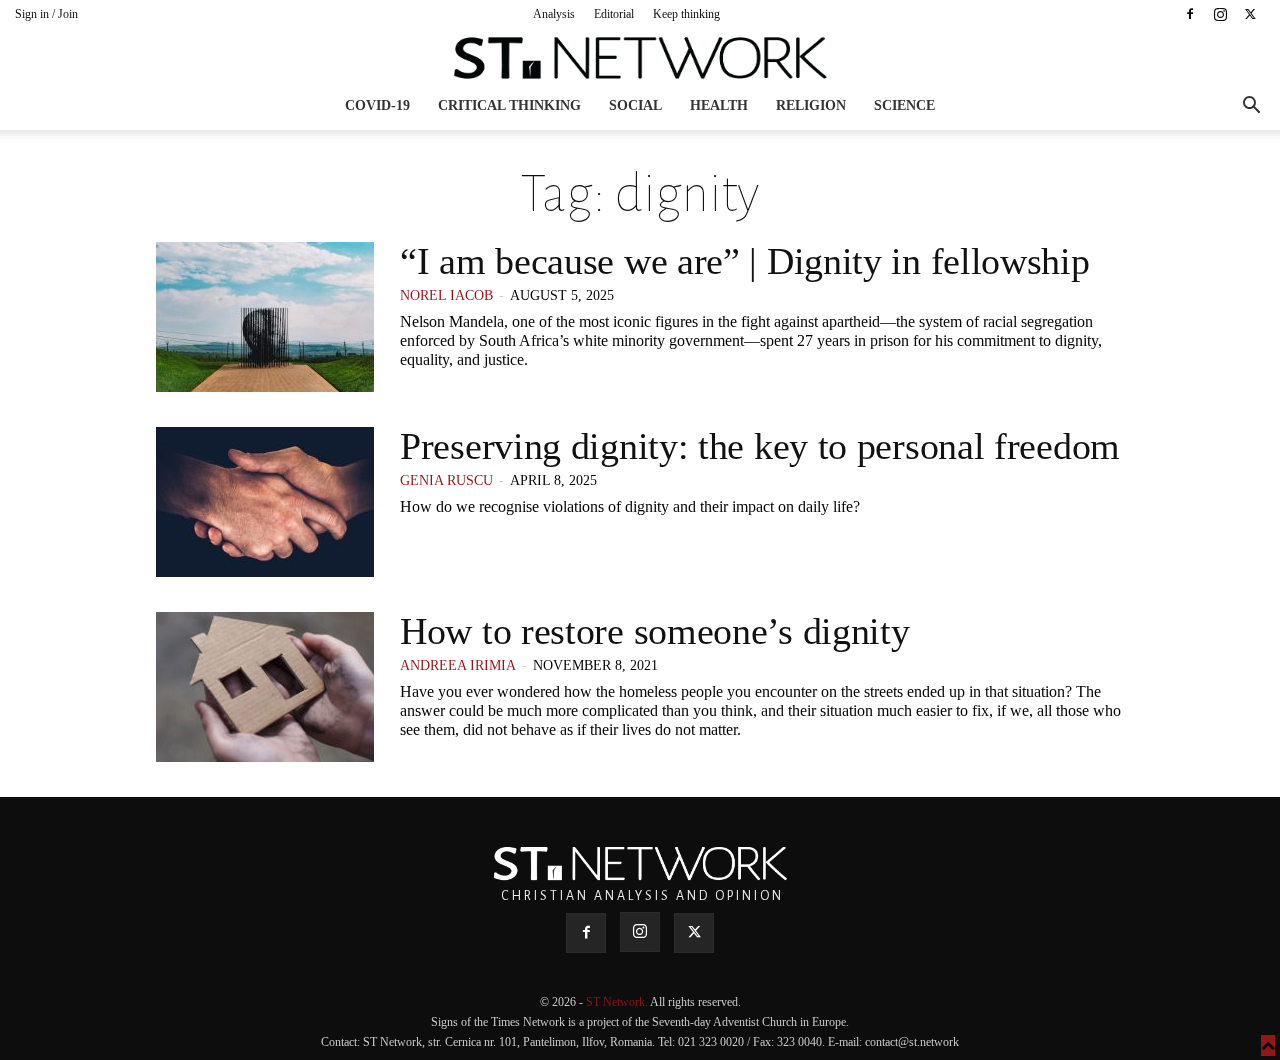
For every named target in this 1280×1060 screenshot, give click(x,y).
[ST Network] (640, 58)
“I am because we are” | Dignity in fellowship (745, 261)
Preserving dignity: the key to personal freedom (760, 446)
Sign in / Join (46, 14)
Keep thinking (686, 14)
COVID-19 (377, 105)
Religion (811, 105)
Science (904, 105)
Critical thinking (509, 105)
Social (635, 105)
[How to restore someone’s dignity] (265, 687)
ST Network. (618, 1002)
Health (719, 105)
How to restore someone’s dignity (654, 631)
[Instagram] (1220, 14)
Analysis (554, 14)
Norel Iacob (446, 295)
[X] (1250, 14)
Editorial (614, 14)
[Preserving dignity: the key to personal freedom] (265, 502)
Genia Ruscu (446, 480)
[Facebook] (1190, 14)
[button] (1251, 107)
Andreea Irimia (458, 665)
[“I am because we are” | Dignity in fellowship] (265, 317)
